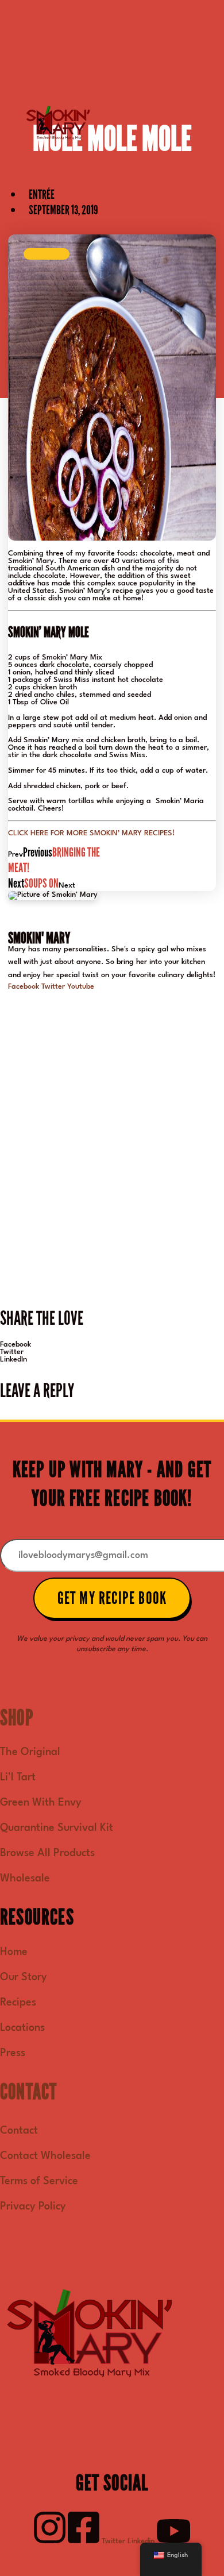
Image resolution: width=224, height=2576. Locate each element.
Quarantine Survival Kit (57, 1828)
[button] (112, 1345)
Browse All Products (47, 1853)
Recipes (18, 2003)
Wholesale (25, 1879)
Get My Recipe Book (112, 1598)
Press (13, 2053)
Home (14, 1952)
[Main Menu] (47, 254)
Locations (22, 2028)
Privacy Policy (33, 2207)
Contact (28, 2092)
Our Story (24, 1977)
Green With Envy (41, 1803)
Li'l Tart (18, 1777)
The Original (30, 1752)
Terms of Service (39, 2181)
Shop (17, 1718)
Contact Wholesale (45, 2156)
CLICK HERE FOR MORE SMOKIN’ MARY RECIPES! (91, 833)
